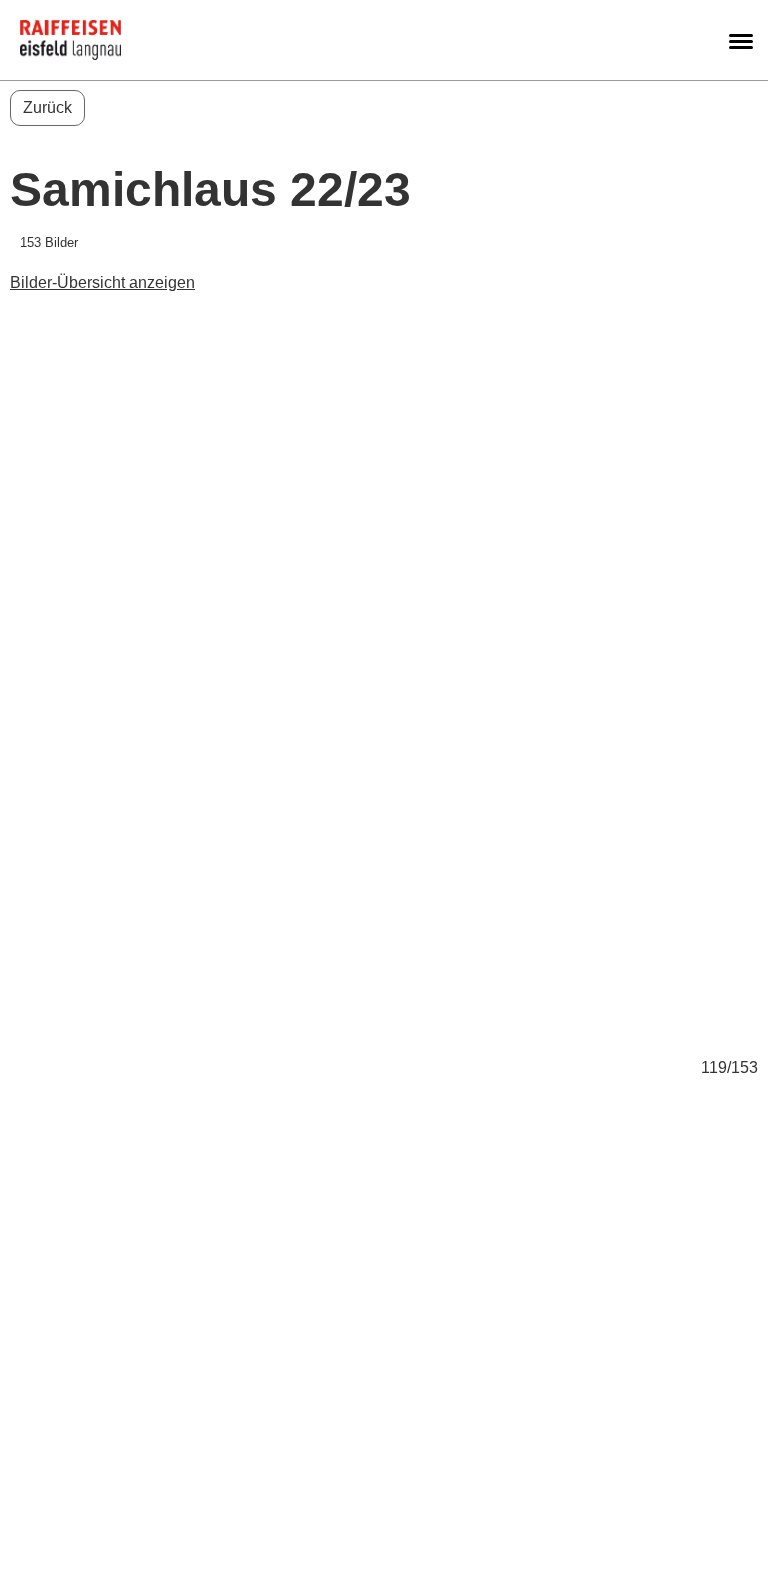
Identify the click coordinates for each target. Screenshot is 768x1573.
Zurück (47, 107)
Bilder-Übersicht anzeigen (102, 282)
